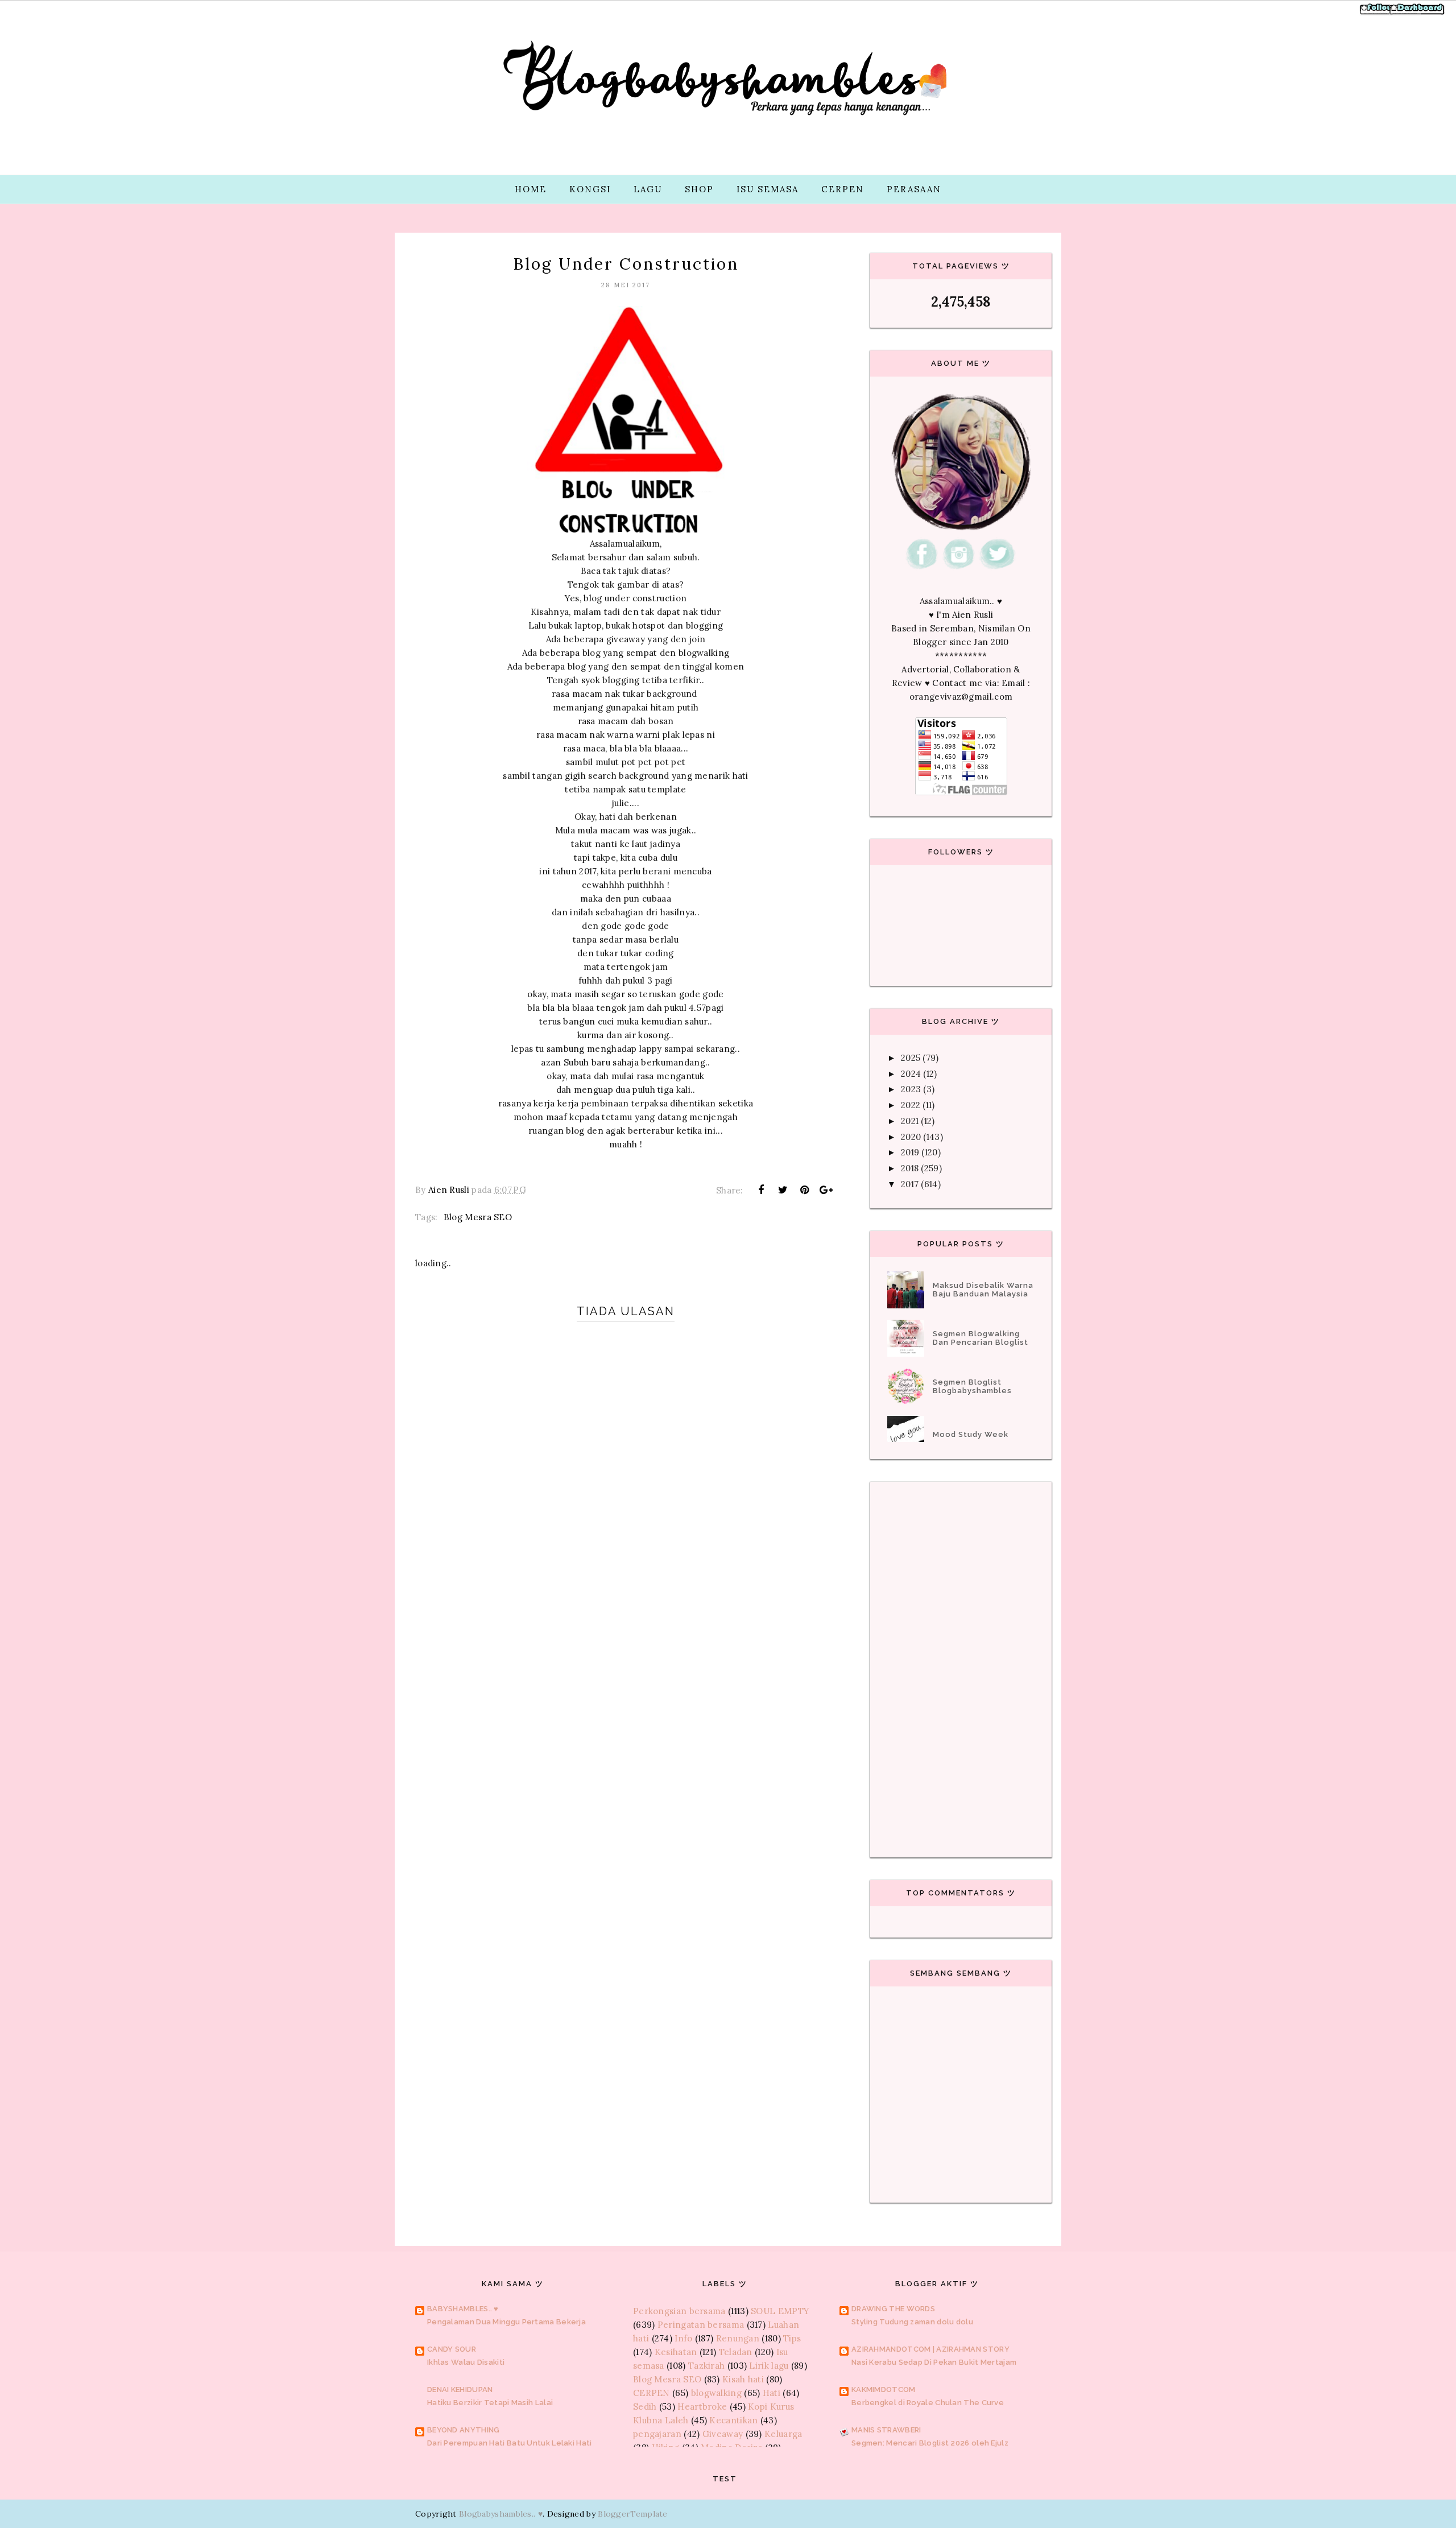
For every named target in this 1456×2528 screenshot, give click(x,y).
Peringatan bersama (701, 2325)
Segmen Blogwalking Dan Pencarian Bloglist (981, 1338)
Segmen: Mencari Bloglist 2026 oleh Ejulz (930, 2443)
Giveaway (723, 2434)
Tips (792, 2338)
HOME (531, 189)
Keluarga (783, 2434)
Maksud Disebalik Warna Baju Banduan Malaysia (983, 1290)
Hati (772, 2393)
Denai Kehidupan (460, 2389)
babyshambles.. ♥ (463, 2309)
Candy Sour (452, 2349)
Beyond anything (464, 2430)
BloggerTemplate (633, 2514)
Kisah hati (743, 2379)
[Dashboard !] (1417, 13)
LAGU (648, 189)
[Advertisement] (626, 1708)
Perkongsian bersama (679, 2311)
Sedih (645, 2407)
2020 (911, 1137)
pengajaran (657, 2434)
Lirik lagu (769, 2366)
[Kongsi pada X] (783, 1190)
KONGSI (590, 189)
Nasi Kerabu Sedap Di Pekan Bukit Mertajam (934, 2362)
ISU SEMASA (768, 189)
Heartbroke (702, 2407)
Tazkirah (706, 2366)
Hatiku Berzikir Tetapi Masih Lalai (490, 2403)
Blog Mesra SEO (478, 1217)
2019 (910, 1152)
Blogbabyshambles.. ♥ (501, 2514)
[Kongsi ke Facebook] (761, 1190)
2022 (911, 1105)
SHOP (699, 189)
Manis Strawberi (886, 2430)
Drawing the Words (893, 2309)
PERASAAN (914, 189)
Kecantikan (733, 2420)
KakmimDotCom (884, 2389)
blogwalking (716, 2393)
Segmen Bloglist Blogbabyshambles (972, 1386)
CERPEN (843, 189)
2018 (910, 1168)
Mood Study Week (971, 1434)
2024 (911, 1074)
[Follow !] (1378, 13)
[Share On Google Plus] (826, 1190)
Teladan (736, 2352)
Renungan (738, 2338)
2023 (911, 1089)
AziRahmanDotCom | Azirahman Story (930, 2349)
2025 (911, 1058)
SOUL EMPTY (780, 2311)
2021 (910, 1121)
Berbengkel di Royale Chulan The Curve (928, 2403)
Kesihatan (676, 2352)
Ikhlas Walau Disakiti (466, 2362)
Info (683, 2338)
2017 (910, 1184)
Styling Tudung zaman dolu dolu (912, 2322)
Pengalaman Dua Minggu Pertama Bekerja (506, 2322)
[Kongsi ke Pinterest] (805, 1190)
